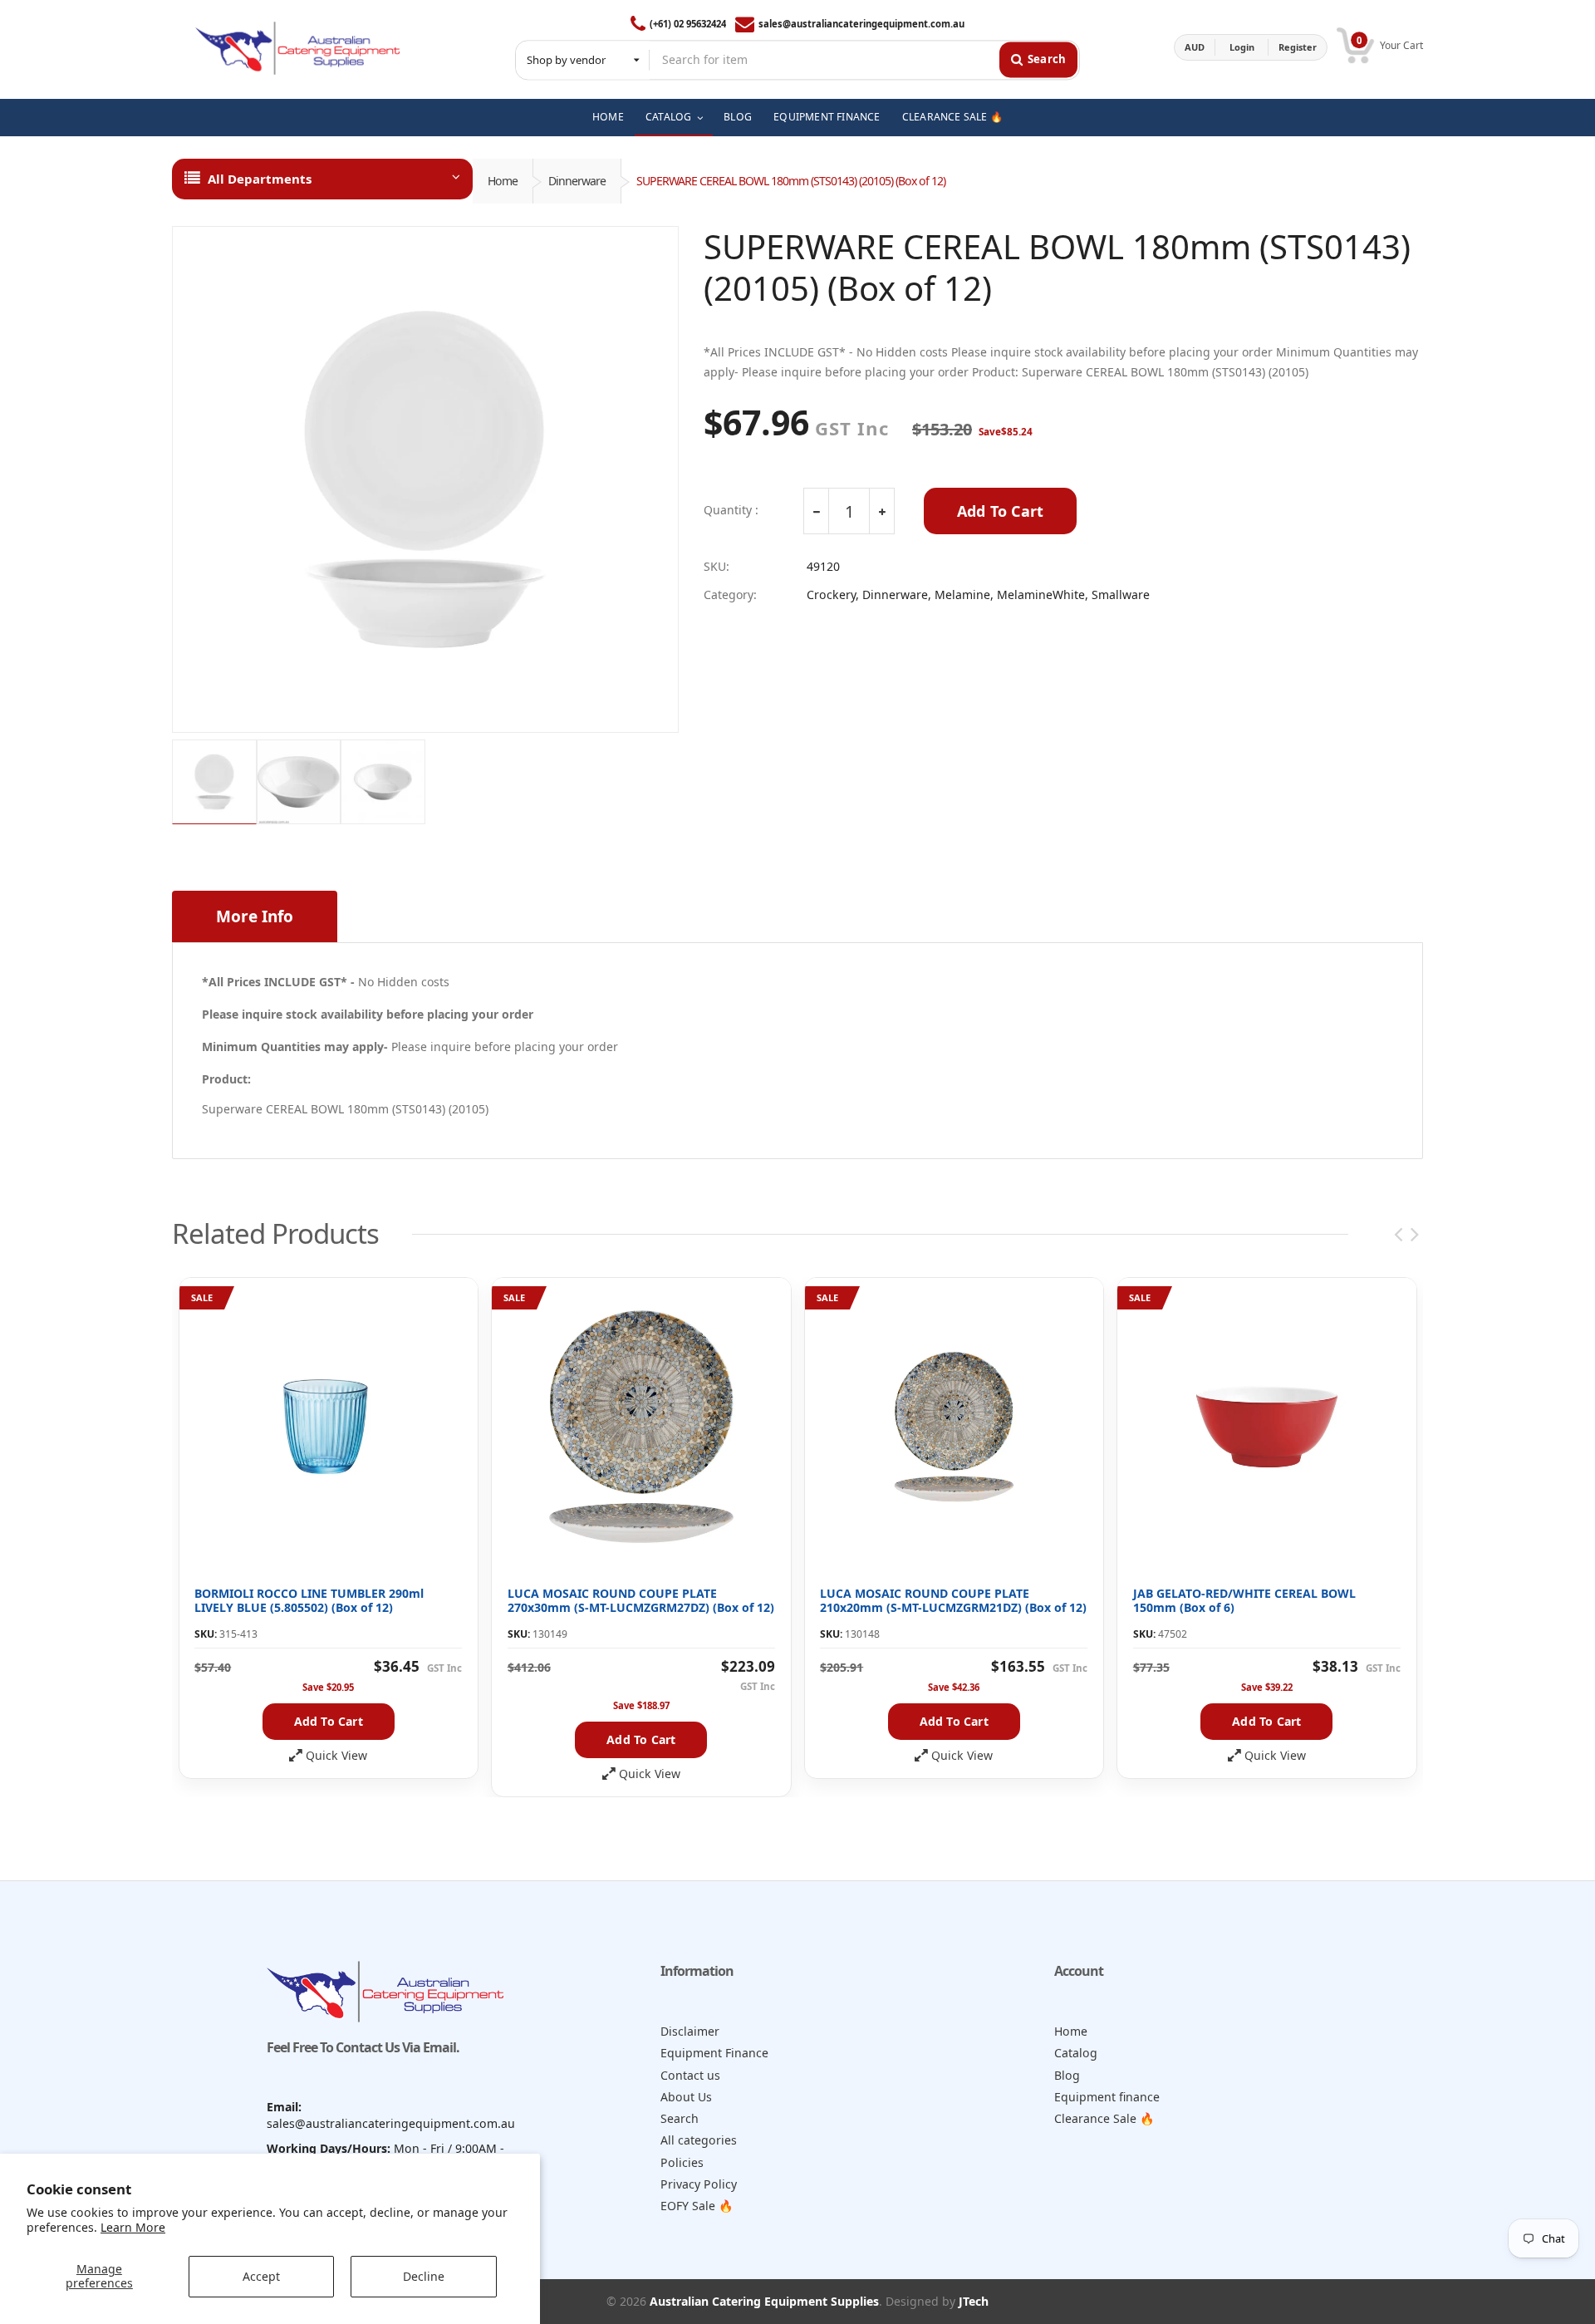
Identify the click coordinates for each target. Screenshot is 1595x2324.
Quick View (336, 1756)
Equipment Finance (714, 2053)
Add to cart (329, 1721)
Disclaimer (690, 2031)
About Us (686, 2097)
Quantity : (731, 510)
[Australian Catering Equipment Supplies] (297, 47)
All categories (699, 2140)
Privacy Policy (699, 2184)
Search (680, 2118)
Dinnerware (577, 181)
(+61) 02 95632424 (688, 24)
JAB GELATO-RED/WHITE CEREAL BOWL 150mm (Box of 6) (1244, 1601)
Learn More (133, 2227)
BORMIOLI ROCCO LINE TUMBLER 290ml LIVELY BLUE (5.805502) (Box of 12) (309, 1601)
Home (503, 181)
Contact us (690, 2075)
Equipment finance (1107, 2097)
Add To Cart (1000, 511)
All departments (260, 179)
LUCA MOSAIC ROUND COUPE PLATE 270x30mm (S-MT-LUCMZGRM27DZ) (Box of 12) (641, 1601)
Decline (424, 2276)
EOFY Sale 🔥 (697, 2206)
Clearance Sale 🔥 (1104, 2118)
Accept (261, 2276)
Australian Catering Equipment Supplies (764, 2301)
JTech (974, 2301)
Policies (682, 2162)
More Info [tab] (255, 916)
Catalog (1076, 2053)
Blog (1067, 2075)
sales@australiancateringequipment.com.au (861, 24)
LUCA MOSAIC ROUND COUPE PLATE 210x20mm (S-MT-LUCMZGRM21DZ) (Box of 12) (953, 1601)
